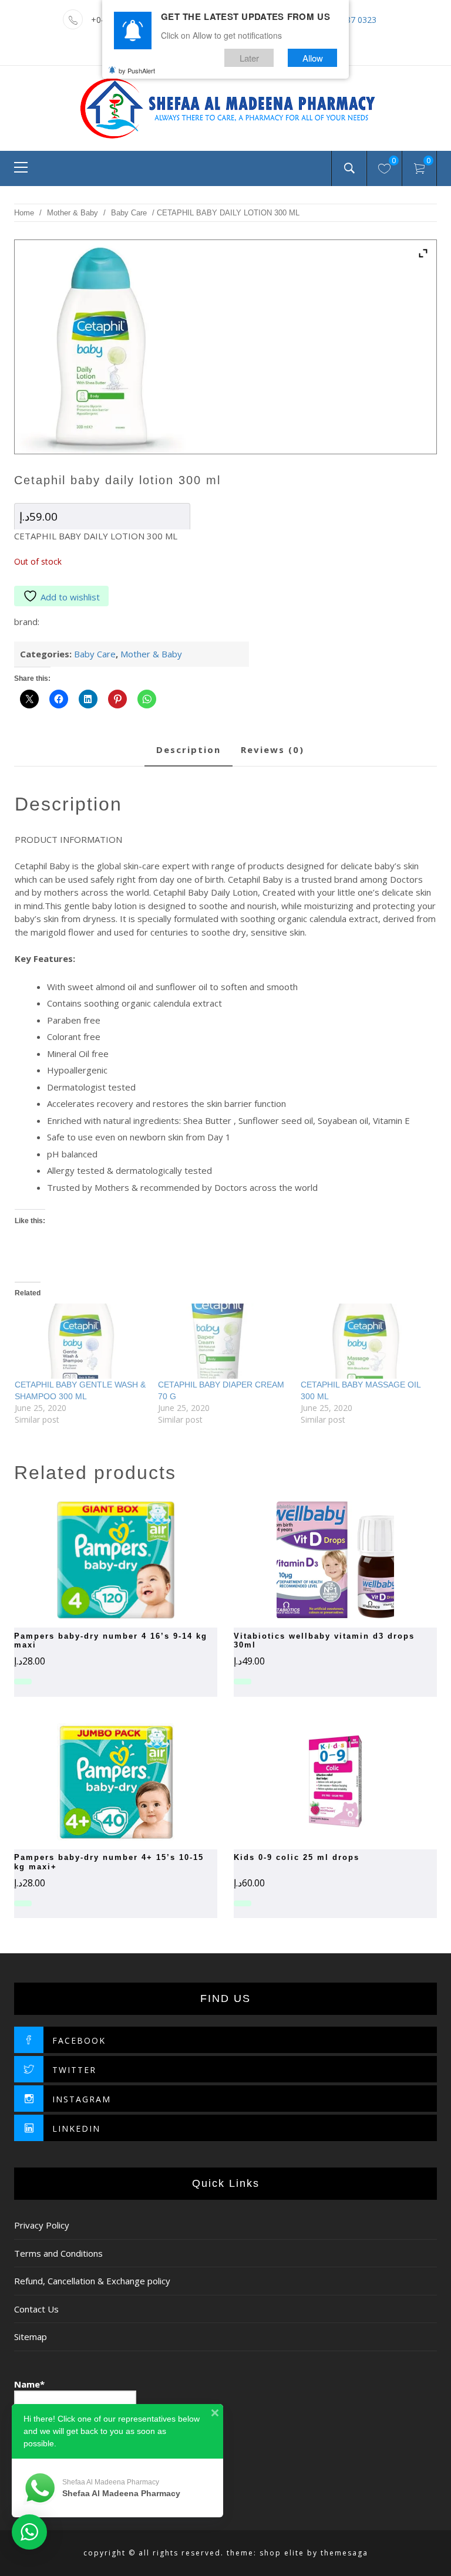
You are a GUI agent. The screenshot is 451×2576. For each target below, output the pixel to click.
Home (24, 213)
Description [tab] (189, 749)
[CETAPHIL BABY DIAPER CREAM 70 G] (224, 1341)
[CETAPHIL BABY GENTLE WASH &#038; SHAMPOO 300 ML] (80, 1341)
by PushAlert (137, 70)
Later (249, 58)
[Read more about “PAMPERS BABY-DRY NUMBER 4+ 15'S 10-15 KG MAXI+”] (95, 1782)
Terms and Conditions (58, 2253)
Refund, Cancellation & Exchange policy (92, 2281)
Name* (29, 2384)
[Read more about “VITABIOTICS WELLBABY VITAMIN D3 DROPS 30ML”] (315, 1560)
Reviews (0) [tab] (272, 749)
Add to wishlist (70, 597)
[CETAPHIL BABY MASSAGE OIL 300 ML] (366, 1341)
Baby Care (129, 213)
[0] (384, 170)
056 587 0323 (351, 20)
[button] (95, 1560)
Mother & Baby (73, 213)
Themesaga (344, 2553)
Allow (313, 58)
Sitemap (31, 2337)
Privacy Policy (42, 2225)
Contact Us (36, 2309)
